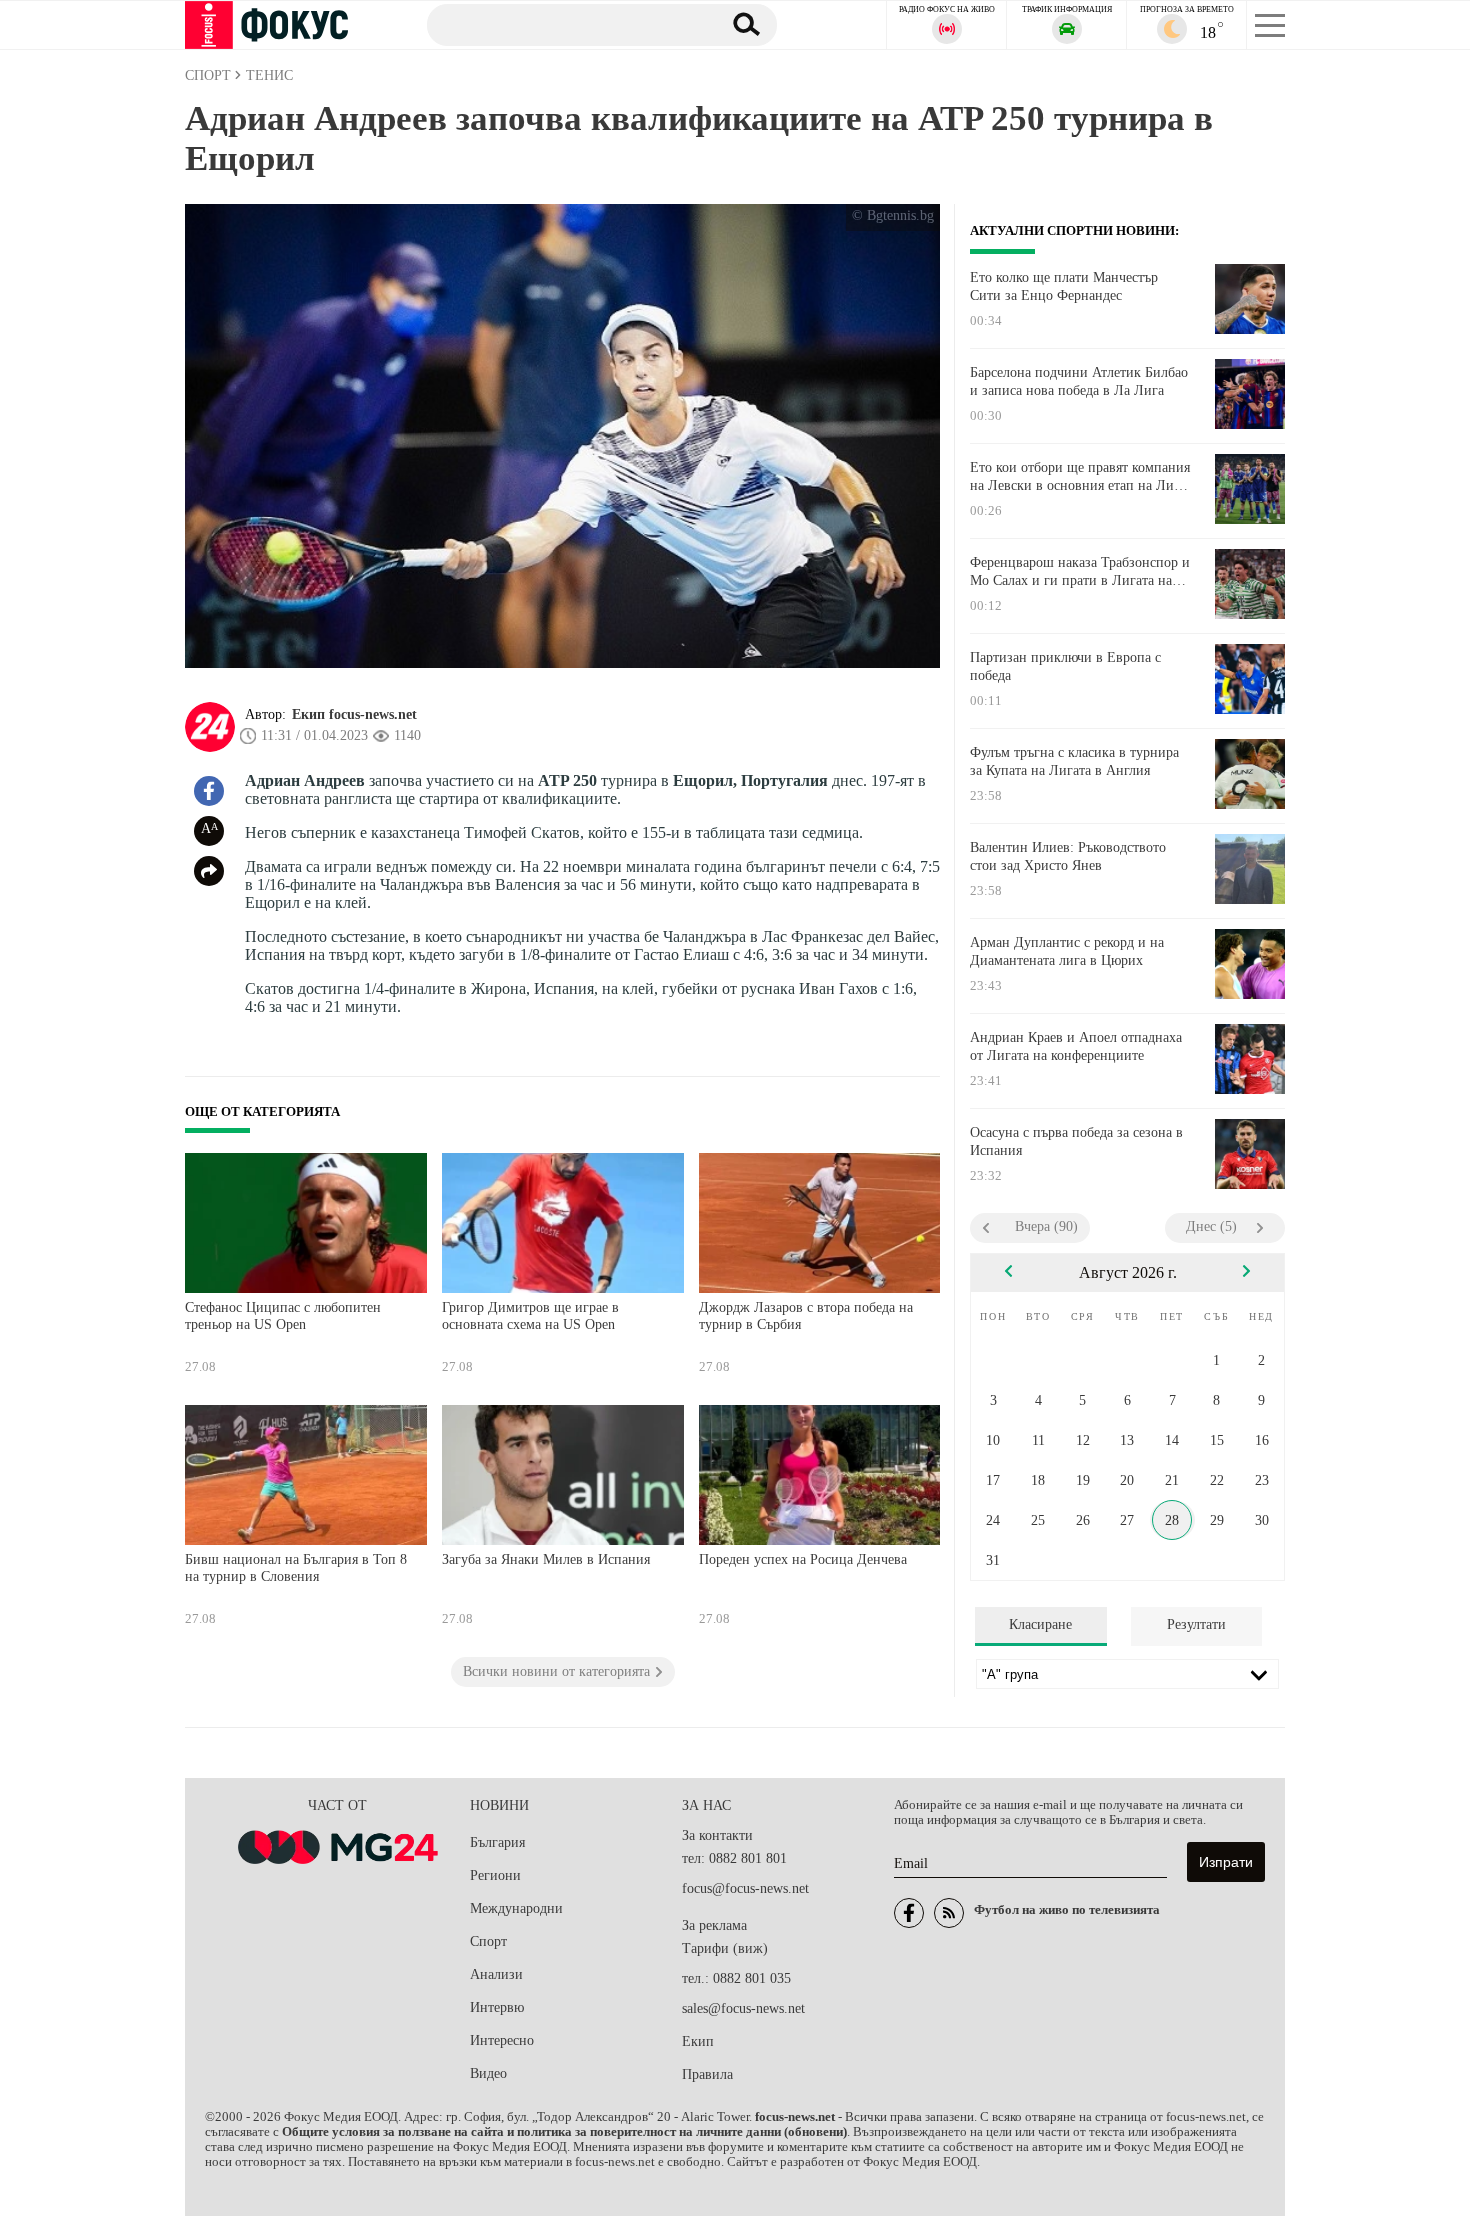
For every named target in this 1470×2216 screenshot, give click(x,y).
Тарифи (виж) (725, 1948)
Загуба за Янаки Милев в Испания (546, 1559)
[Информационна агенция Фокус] (909, 1913)
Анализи (496, 1974)
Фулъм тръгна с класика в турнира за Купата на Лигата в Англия (1074, 761)
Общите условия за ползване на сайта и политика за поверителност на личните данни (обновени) (564, 2132)
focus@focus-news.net (745, 1888)
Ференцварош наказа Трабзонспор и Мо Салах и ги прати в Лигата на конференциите (1080, 572)
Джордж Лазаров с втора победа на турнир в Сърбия (806, 1316)
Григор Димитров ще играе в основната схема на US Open (530, 1316)
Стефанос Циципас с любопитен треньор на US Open (283, 1316)
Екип (698, 2041)
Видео (488, 2073)
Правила (707, 2074)
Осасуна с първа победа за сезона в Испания (1076, 1141)
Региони (495, 1875)
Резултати (1196, 1624)
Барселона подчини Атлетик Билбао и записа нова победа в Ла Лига (1079, 381)
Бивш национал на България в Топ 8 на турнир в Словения (296, 1568)
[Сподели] (209, 871)
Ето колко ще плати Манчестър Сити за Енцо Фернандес (1064, 286)
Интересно (502, 2040)
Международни (516, 1908)
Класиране (1040, 1624)
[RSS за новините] (949, 1913)
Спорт (488, 1941)
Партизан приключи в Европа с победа (1065, 666)
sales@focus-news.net (743, 2008)
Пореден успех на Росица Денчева (803, 1559)
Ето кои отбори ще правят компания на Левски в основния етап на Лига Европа (1080, 477)
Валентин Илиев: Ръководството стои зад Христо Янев (1068, 856)
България (497, 1842)
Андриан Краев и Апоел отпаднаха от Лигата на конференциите (1076, 1046)
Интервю (497, 2007)
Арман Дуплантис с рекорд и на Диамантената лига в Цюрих (1067, 951)
